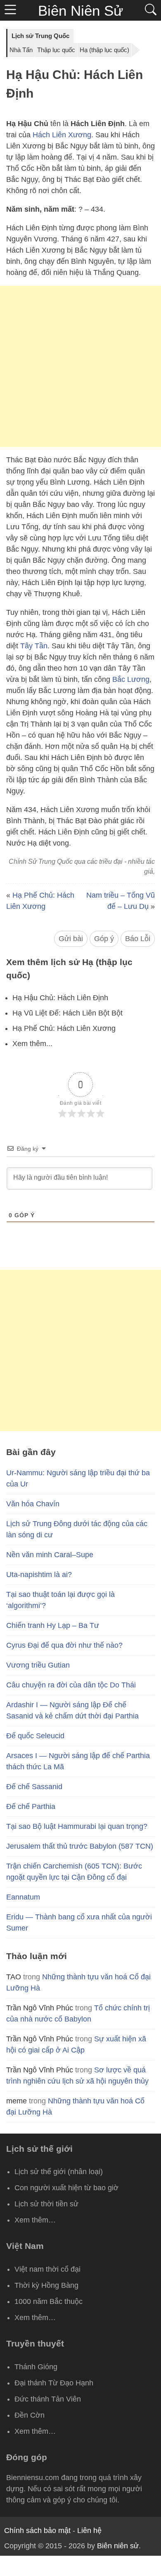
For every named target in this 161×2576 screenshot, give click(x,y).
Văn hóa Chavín (33, 1504)
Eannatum (23, 1897)
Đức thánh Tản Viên (48, 2399)
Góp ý (104, 939)
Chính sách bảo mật (37, 2531)
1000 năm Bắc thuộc (49, 2301)
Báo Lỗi (138, 939)
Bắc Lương (131, 679)
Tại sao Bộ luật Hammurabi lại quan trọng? (77, 1826)
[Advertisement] (80, 366)
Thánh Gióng (36, 2367)
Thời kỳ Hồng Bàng (46, 2285)
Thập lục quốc (56, 50)
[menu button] (10, 10)
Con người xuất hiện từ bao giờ (66, 2188)
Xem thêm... (32, 1044)
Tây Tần (34, 646)
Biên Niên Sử (80, 11)
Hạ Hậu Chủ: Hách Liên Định (60, 998)
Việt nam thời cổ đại (47, 2269)
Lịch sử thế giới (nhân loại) (59, 2172)
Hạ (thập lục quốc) (104, 50)
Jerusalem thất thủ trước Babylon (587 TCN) (80, 1846)
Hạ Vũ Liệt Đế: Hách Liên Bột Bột (67, 1013)
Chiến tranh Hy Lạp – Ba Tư (53, 1625)
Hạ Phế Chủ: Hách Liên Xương (64, 1028)
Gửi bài (71, 939)
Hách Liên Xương (62, 135)
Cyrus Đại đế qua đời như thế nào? (64, 1645)
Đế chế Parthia (31, 1807)
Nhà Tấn (21, 50)
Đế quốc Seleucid (35, 1736)
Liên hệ (89, 2531)
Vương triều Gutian (38, 1665)
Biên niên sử (118, 2546)
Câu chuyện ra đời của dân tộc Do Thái (71, 1685)
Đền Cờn (30, 2415)
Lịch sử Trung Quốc (40, 36)
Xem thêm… (35, 2220)
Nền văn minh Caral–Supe (50, 1555)
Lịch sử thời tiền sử (46, 2204)
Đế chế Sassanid (34, 1787)
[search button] (151, 10)
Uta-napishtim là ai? (39, 1575)
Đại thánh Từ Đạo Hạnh (54, 2383)
